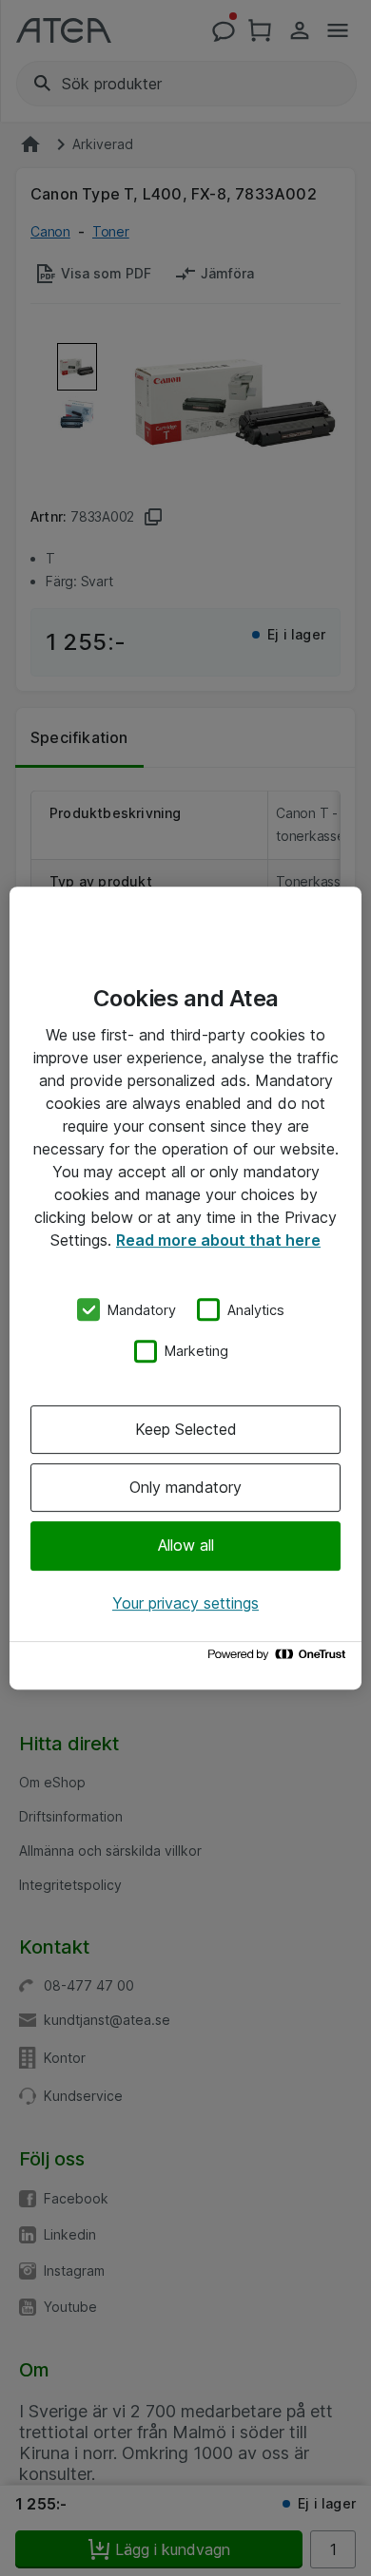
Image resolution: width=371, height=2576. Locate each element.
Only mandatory (185, 1487)
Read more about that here (218, 1240)
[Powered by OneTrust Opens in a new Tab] (280, 1659)
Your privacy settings (185, 1603)
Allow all (186, 1546)
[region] (185, 1288)
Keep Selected (186, 1429)
